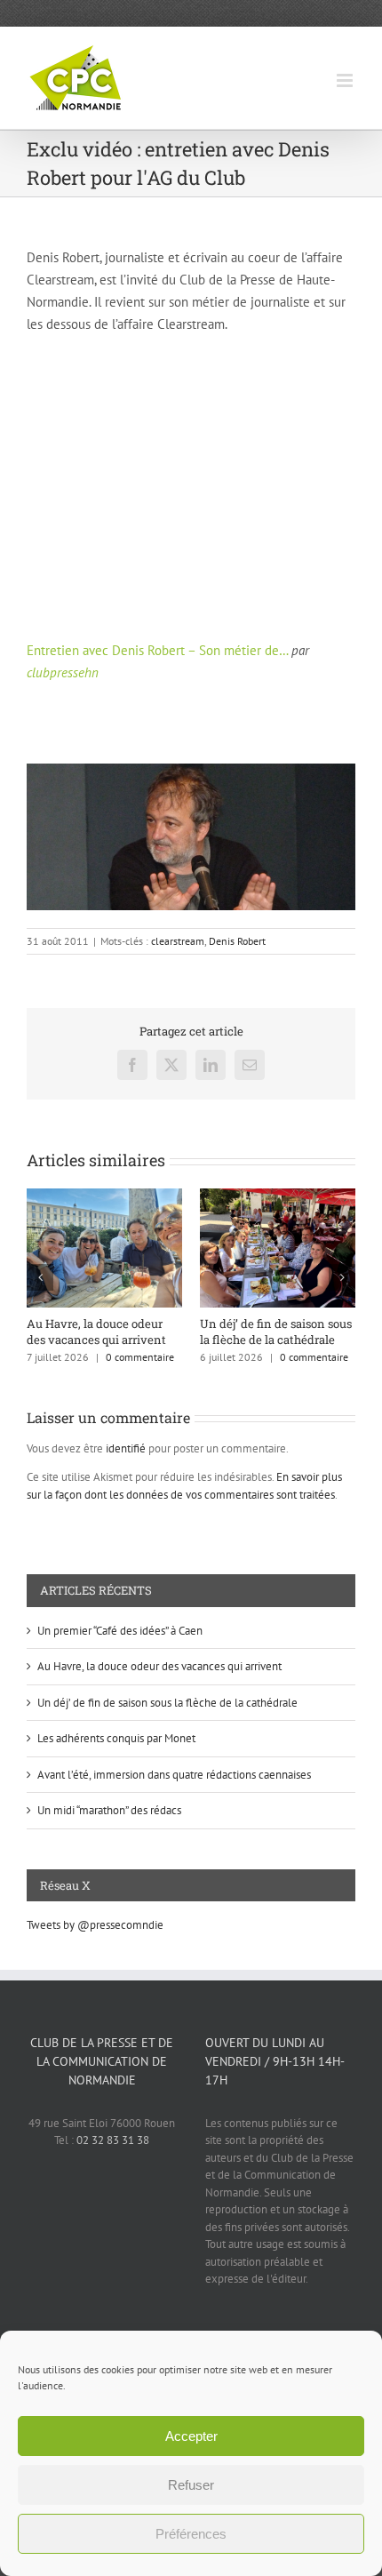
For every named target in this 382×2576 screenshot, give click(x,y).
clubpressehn (63, 672)
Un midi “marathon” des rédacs (109, 1810)
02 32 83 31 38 (113, 2140)
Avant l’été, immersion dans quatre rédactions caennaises (174, 1775)
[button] (40, 1277)
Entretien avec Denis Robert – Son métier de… (157, 650)
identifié (126, 1448)
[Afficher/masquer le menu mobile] (346, 80)
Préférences (191, 2534)
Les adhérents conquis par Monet (116, 1738)
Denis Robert (237, 941)
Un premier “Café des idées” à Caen (120, 1631)
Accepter (191, 2436)
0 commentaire (140, 1357)
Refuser (191, 2485)
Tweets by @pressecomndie (95, 1925)
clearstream (178, 941)
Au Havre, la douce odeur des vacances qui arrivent (96, 1332)
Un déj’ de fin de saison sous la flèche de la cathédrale (276, 1332)
